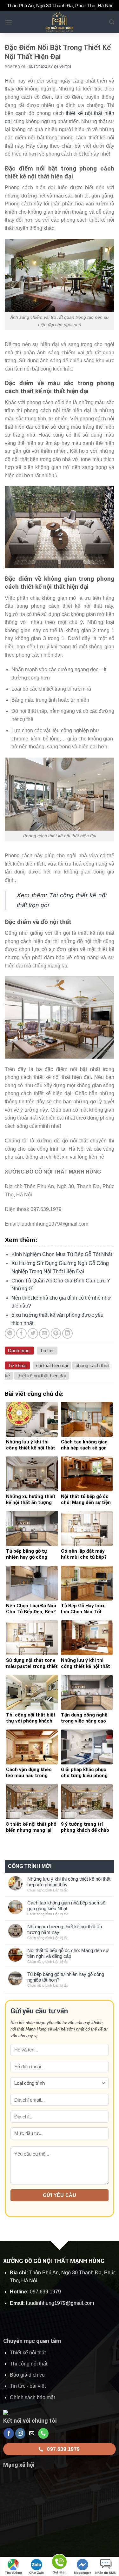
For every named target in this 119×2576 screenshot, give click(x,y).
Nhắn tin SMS (106, 2573)
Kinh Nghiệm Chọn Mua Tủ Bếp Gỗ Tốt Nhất (62, 1254)
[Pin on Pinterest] (56, 1333)
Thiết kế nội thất (28, 2353)
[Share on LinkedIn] (67, 1333)
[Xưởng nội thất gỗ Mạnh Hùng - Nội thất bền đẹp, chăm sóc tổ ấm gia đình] (60, 22)
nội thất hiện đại (52, 1365)
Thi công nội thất (29, 2364)
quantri (63, 67)
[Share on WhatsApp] (10, 1333)
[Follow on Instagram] (20, 2433)
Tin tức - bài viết (28, 2386)
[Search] (112, 22)
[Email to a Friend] (44, 1333)
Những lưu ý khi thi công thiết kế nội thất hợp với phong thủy (69, 1882)
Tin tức (47, 1351)
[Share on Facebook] (21, 1333)
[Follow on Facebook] (9, 2433)
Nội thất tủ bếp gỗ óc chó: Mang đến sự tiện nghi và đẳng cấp (68, 1953)
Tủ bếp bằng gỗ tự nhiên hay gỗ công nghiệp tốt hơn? (66, 1977)
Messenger (83, 2573)
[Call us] (43, 2433)
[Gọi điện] (59, 2563)
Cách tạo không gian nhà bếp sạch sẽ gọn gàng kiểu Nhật (66, 1906)
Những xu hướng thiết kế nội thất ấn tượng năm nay (65, 1929)
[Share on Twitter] (33, 1333)
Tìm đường (13, 2573)
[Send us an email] (32, 2433)
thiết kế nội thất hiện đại (42, 1376)
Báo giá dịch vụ (27, 2375)
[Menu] (9, 22)
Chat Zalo (36, 2573)
